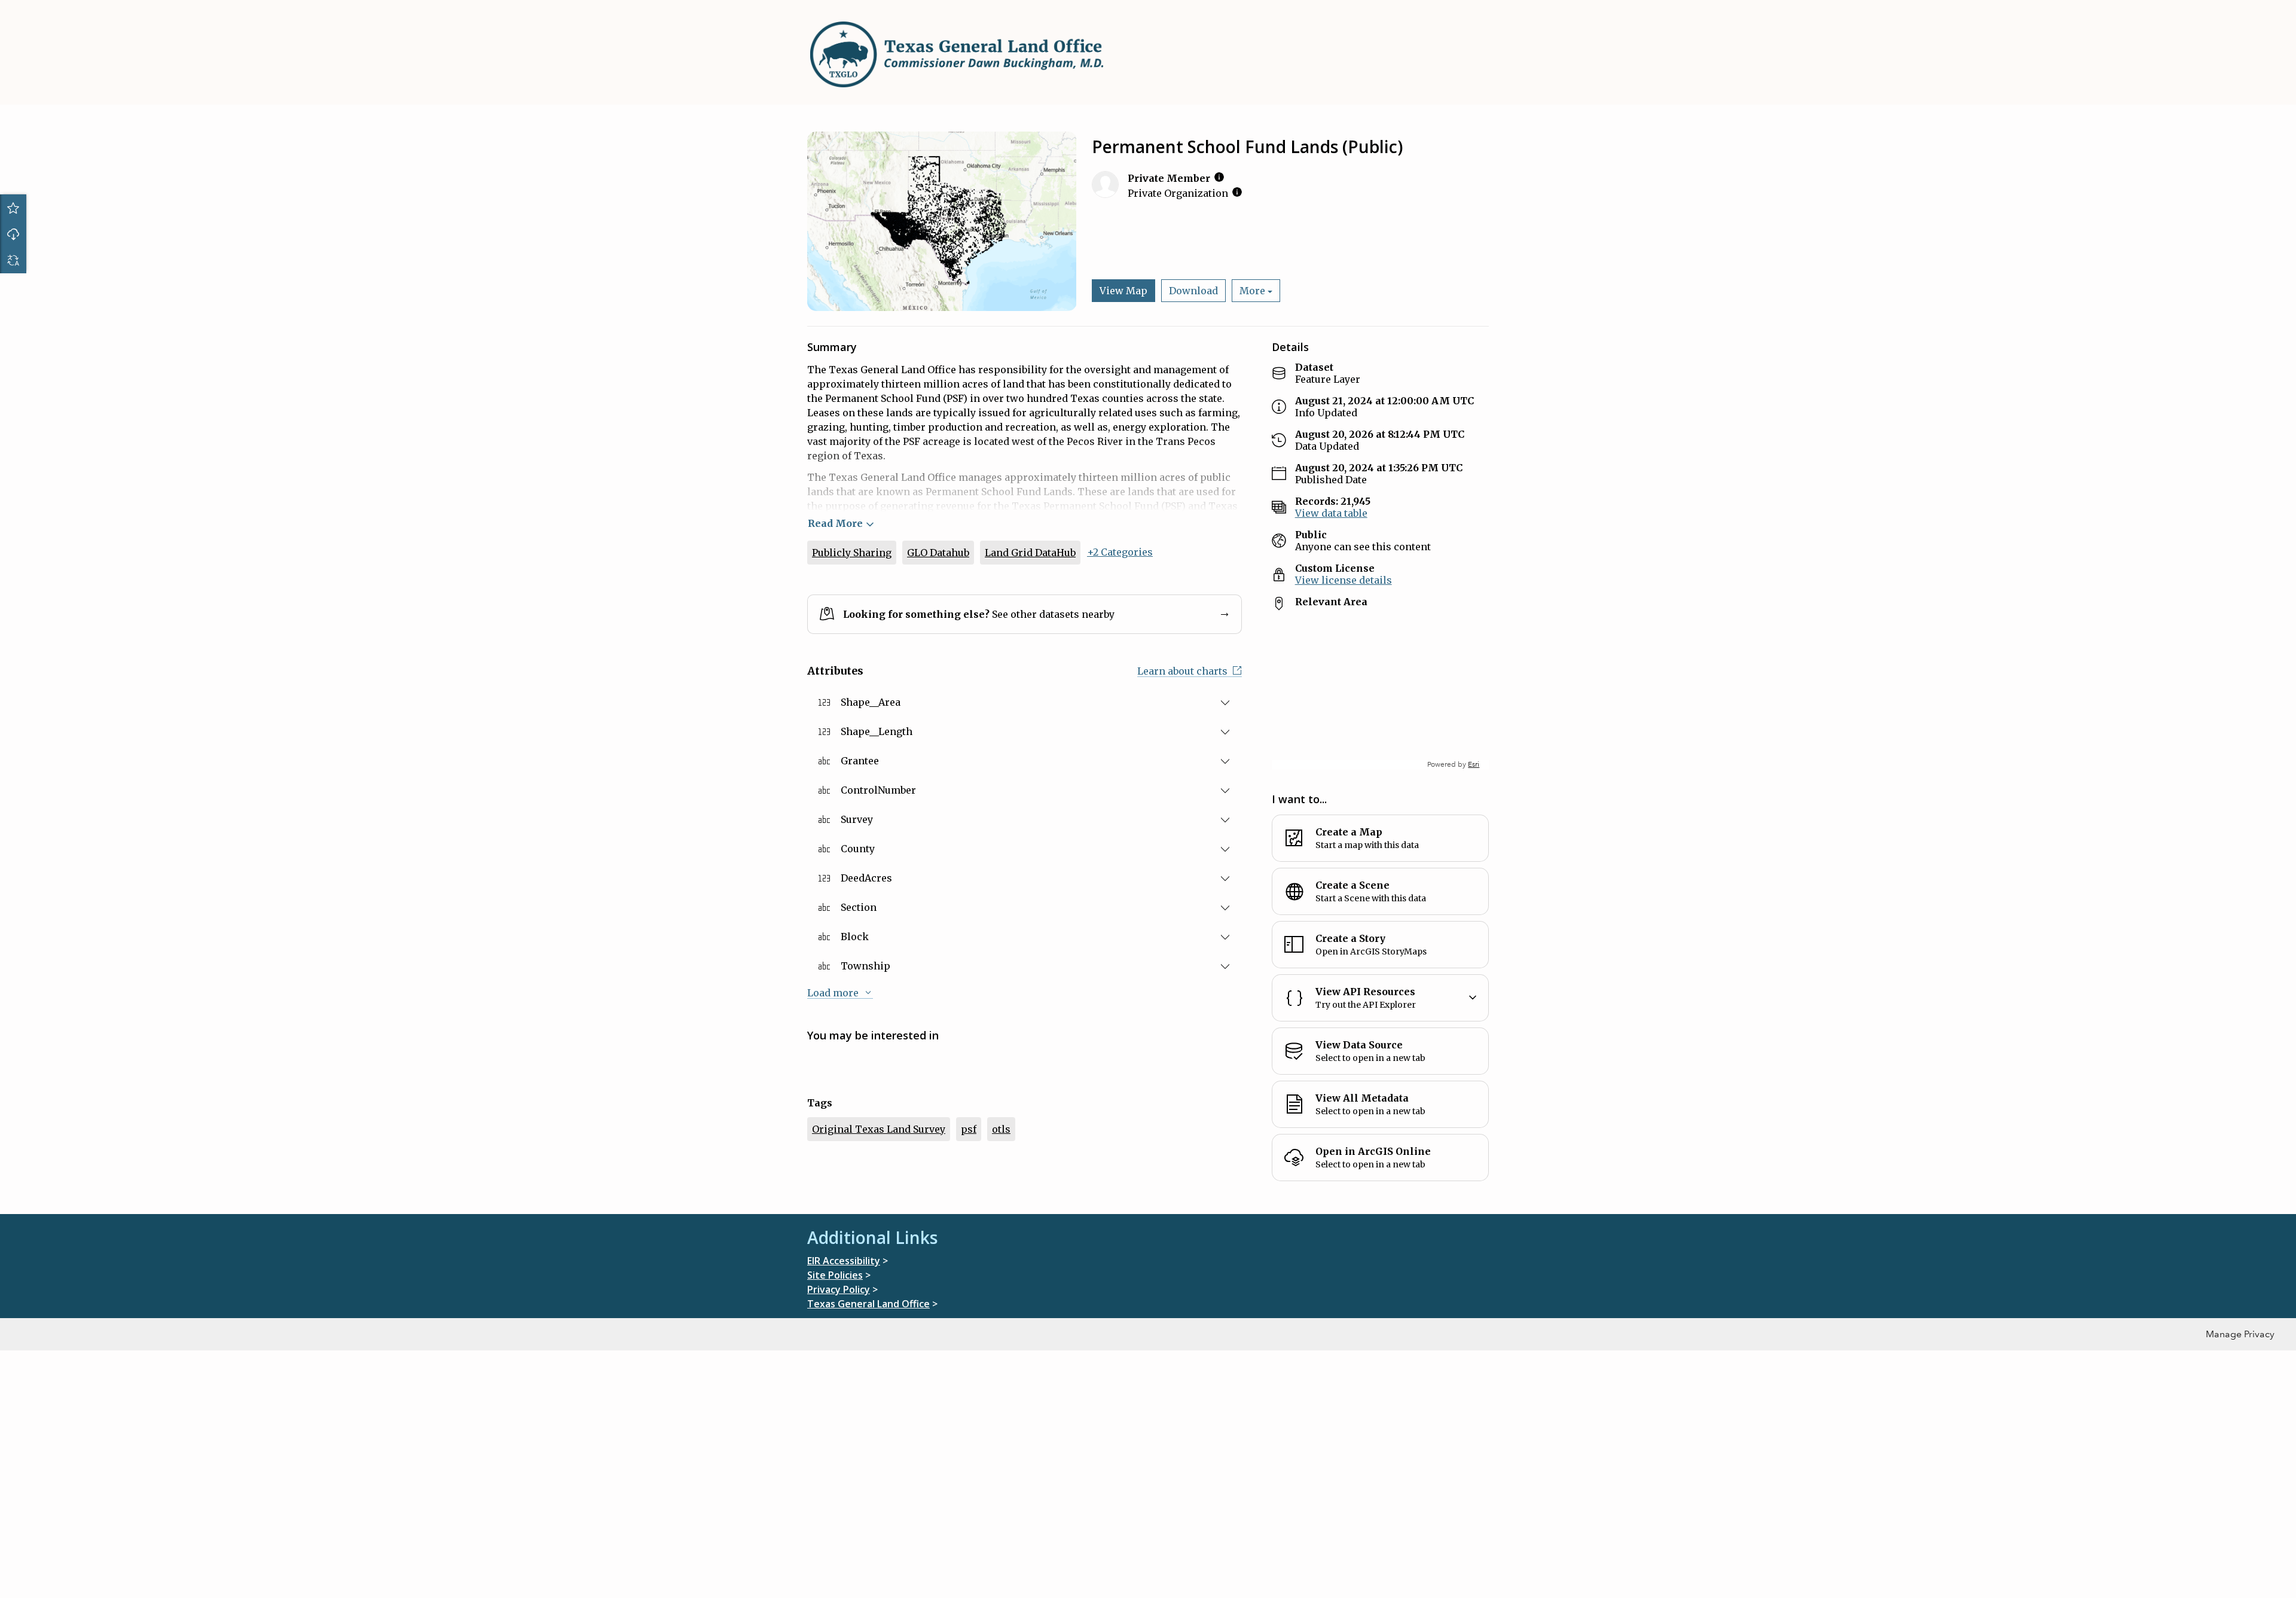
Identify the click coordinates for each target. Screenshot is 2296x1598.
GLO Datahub (938, 553)
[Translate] (13, 260)
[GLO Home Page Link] (957, 54)
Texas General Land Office (868, 1304)
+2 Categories (1120, 552)
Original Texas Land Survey (879, 1129)
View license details (1344, 580)
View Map (1123, 291)
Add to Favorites (13, 208)
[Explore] (1380, 695)
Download (13, 234)
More (1252, 291)
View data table (1331, 513)
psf (969, 1129)
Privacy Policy (839, 1289)
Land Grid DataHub (1030, 553)
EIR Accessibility (844, 1261)
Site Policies (835, 1275)
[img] (1219, 177)
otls (1001, 1129)
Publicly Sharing (852, 553)
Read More (835, 523)
